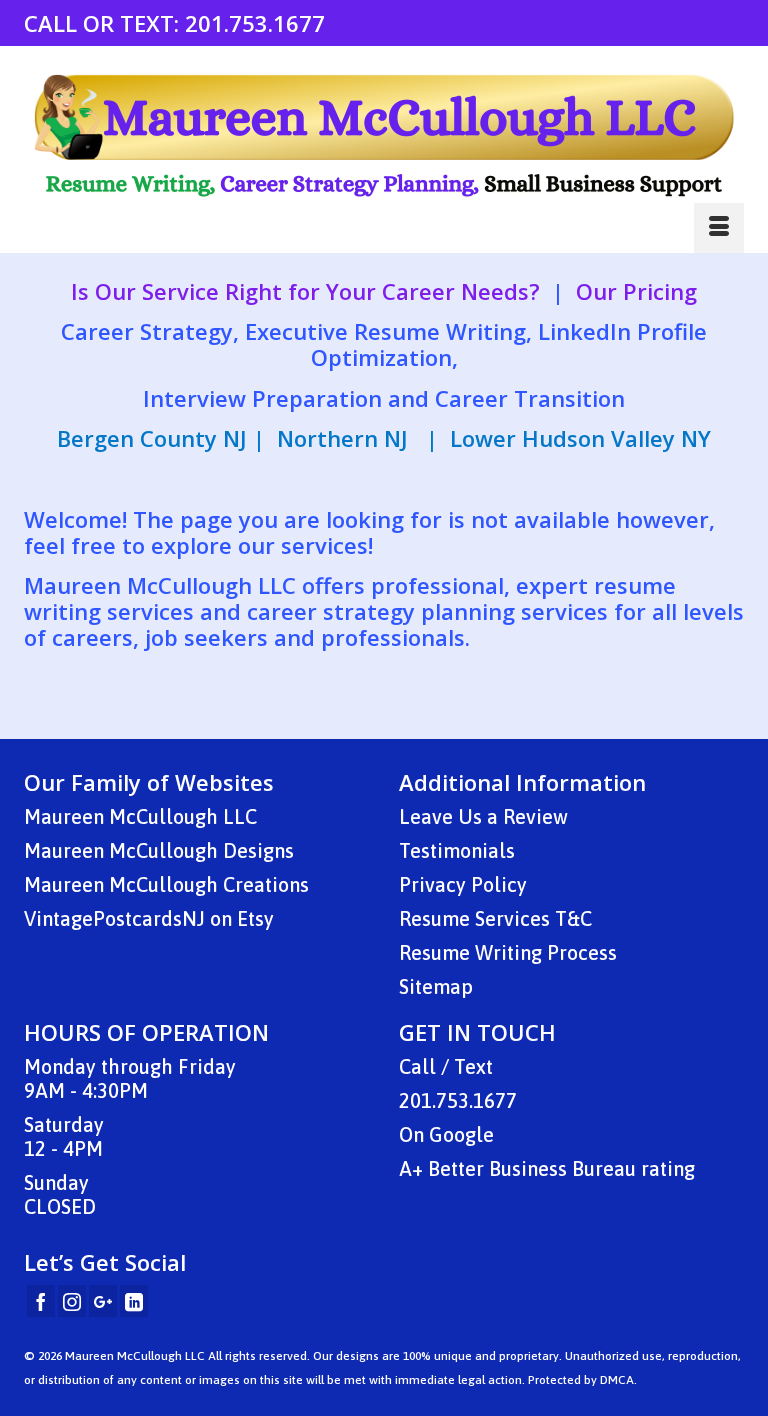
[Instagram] (72, 1301)
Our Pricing (636, 291)
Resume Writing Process (508, 952)
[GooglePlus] (103, 1301)
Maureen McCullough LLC (140, 816)
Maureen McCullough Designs (159, 850)
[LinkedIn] (134, 1301)
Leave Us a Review (483, 816)
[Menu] (719, 228)
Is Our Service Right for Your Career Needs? (305, 291)
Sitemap (436, 986)
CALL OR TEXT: (104, 23)
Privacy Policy (463, 884)
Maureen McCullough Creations (166, 884)
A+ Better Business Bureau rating (547, 1168)
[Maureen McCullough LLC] (384, 136)
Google (461, 1134)
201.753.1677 (255, 23)
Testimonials (457, 850)
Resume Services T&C (495, 918)
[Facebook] (41, 1301)
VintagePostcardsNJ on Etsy (149, 918)
